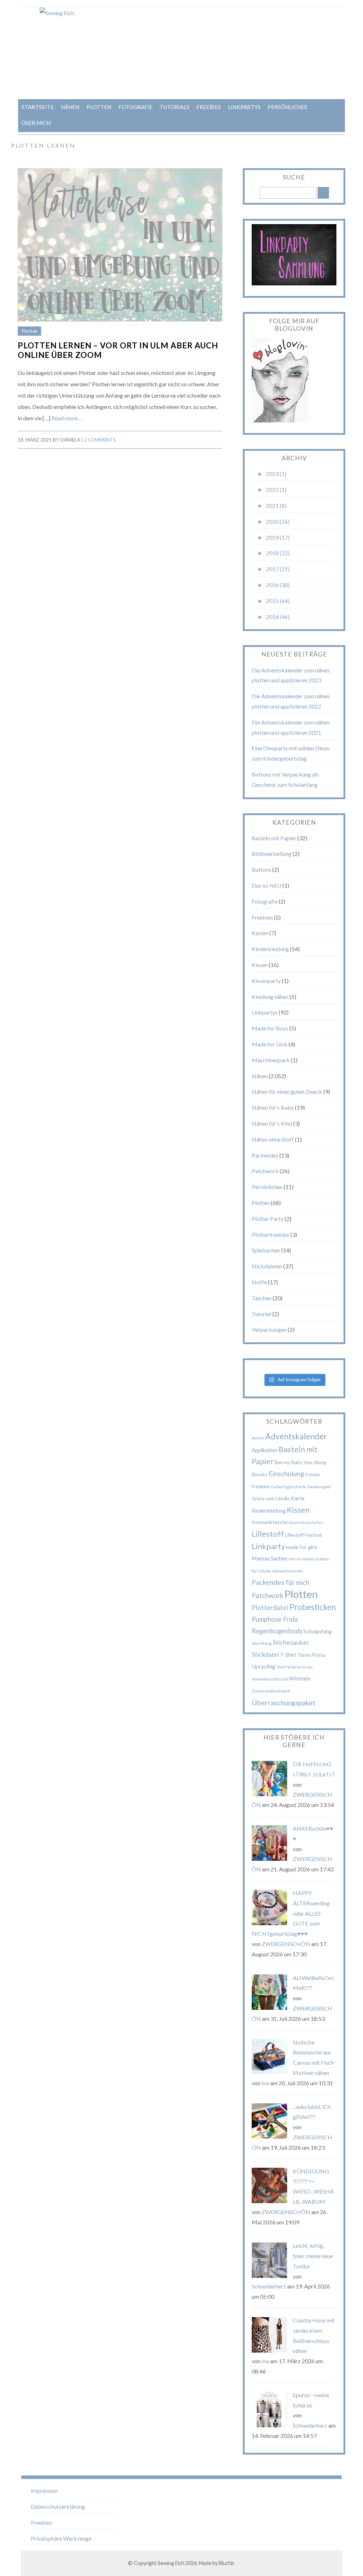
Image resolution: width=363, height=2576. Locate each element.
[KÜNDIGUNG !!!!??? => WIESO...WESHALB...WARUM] (269, 2201)
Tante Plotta (311, 1655)
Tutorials (174, 107)
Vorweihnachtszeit (270, 1679)
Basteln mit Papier (274, 838)
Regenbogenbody (277, 1631)
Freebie (313, 1475)
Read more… (67, 418)
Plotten (99, 107)
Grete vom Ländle (271, 1498)
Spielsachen (266, 1250)
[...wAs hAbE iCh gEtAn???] (269, 2136)
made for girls (302, 1547)
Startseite (38, 107)
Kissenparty (266, 981)
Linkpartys (244, 107)
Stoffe (259, 1282)
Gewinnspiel (319, 1487)
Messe (295, 1559)
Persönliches (287, 107)
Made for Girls (270, 1044)
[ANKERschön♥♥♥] (269, 1858)
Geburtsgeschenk (288, 1487)
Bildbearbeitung (272, 854)
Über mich (36, 123)
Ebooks (260, 1474)
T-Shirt (288, 1655)
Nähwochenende (287, 1571)
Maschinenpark (271, 1060)
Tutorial (261, 1314)
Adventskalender (296, 1436)
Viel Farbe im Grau (295, 1667)
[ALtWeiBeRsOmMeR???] (269, 2008)
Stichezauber (291, 1642)
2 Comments (100, 440)
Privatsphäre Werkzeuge (61, 2538)
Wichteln (300, 1678)
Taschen (262, 1298)
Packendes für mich (281, 1582)
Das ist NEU (267, 885)
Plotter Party (268, 1219)
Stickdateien (267, 1266)
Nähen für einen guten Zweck (287, 1091)
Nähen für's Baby (273, 1107)
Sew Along (262, 1643)
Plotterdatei (270, 1608)
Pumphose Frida (275, 1619)
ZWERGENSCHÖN (286, 1944)
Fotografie (135, 107)
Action (258, 1438)
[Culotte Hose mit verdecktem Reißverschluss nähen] (269, 2350)
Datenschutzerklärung (58, 2506)
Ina (265, 2083)
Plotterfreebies (270, 1235)
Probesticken (312, 1607)
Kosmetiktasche (270, 1522)
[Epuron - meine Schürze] (269, 2425)
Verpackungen (269, 1329)
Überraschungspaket (284, 1702)
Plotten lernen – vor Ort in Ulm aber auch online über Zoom (118, 350)
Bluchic (227, 2563)
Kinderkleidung (270, 949)
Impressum (44, 2490)
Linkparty (268, 1546)
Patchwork (265, 1171)
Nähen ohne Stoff (273, 1139)
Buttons (261, 869)
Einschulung (286, 1474)
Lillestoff (268, 1534)
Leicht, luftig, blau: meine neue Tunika (313, 2256)
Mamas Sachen (270, 1558)
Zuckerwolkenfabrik (271, 1691)
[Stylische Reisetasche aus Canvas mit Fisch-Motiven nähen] (269, 2072)
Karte (298, 1498)
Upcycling (264, 1666)
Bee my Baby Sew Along (301, 1462)
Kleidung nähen (270, 997)
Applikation (265, 1450)
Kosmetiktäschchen (306, 1522)
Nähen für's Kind (272, 1123)
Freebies (209, 107)
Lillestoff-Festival (303, 1535)
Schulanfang (318, 1631)
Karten (260, 933)
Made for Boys (270, 1028)
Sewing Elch (171, 2563)
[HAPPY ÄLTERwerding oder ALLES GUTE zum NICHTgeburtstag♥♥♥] (269, 1923)
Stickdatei (265, 1654)
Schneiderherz (269, 2286)
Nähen (70, 107)
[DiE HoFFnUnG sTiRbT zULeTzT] (269, 1794)
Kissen (260, 965)
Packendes (265, 1155)
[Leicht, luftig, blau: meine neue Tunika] (269, 2276)
